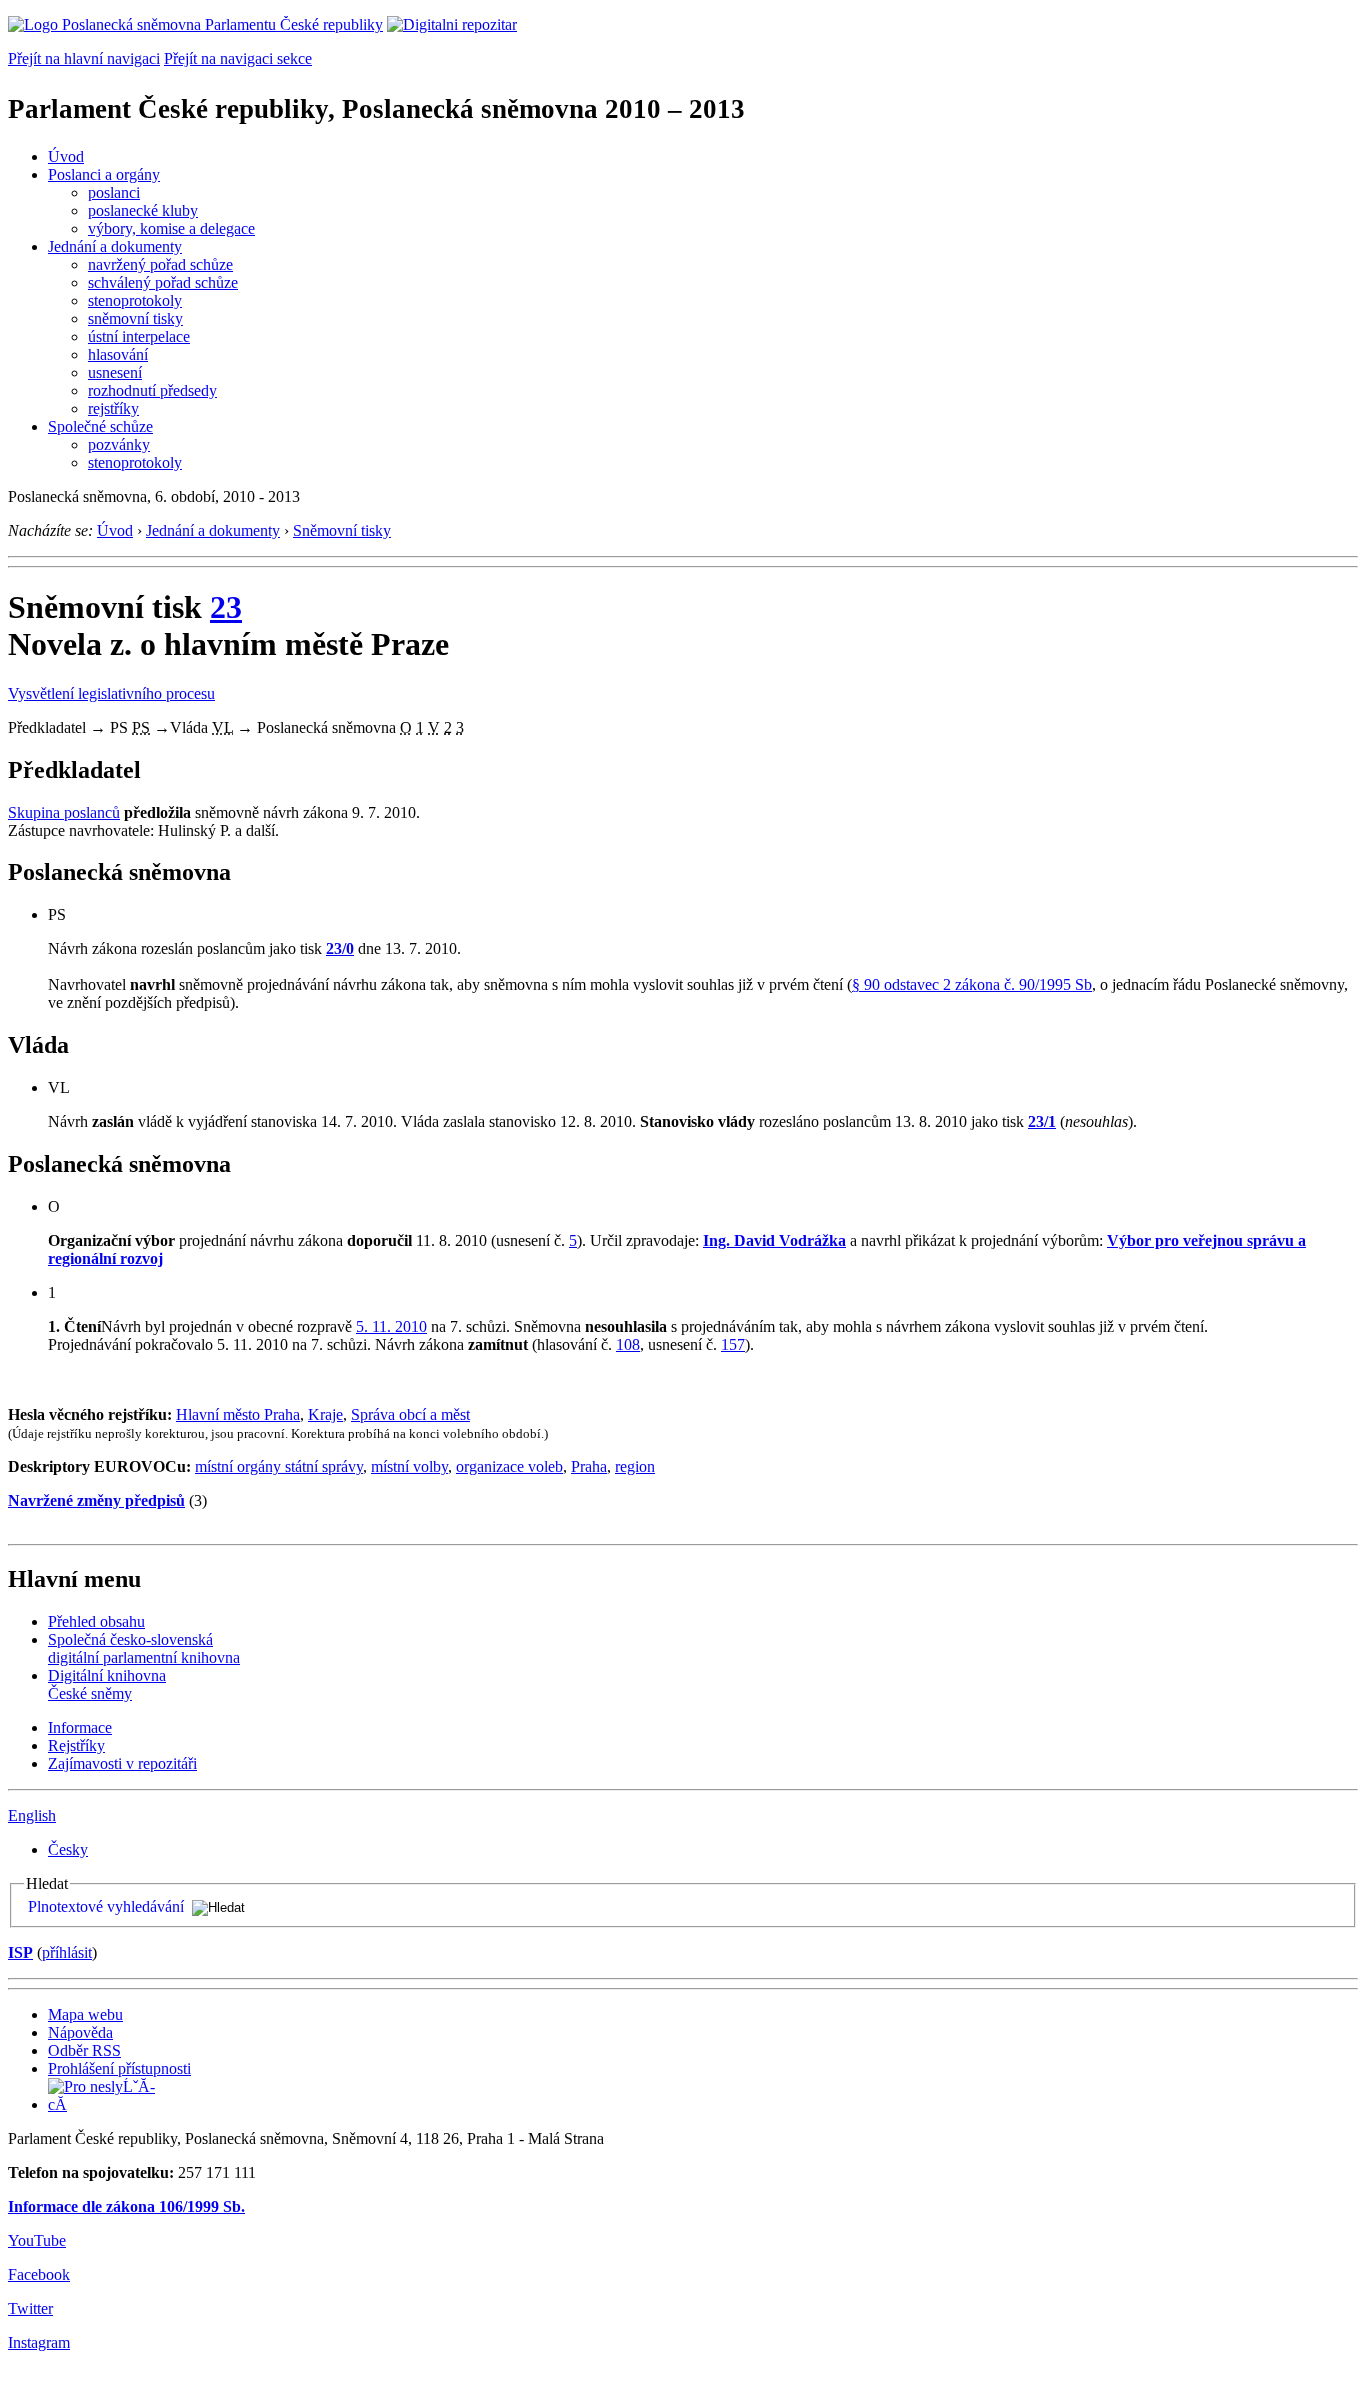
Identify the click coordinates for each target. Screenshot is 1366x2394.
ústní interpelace (139, 336)
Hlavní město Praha (238, 1414)
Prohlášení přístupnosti (119, 2068)
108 (628, 1344)
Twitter (30, 2308)
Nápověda (80, 2032)
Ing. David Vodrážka (774, 1240)
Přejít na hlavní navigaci (84, 58)
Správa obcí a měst (410, 1414)
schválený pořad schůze (163, 282)
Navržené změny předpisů (96, 1500)
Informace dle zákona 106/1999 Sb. (126, 2206)
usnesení (115, 372)
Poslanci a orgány (104, 174)
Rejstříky (76, 1745)
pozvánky (119, 444)
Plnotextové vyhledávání (106, 1906)
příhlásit (67, 1952)
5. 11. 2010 (391, 1326)
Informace (80, 1727)
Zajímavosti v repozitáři (122, 1763)
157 (733, 1344)
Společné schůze (100, 426)
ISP (20, 1952)
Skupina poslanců (64, 812)
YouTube (37, 2240)
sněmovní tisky (135, 318)
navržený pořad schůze (160, 264)
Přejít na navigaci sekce (238, 58)
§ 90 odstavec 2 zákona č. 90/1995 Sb (972, 984)
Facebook (39, 2274)
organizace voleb (509, 1466)
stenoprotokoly (135, 300)
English (32, 1815)
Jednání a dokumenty (115, 246)
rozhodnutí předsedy (152, 390)
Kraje (325, 1414)
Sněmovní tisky (342, 530)
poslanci (114, 192)
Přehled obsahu (96, 1621)
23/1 (1042, 1121)
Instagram (39, 2342)
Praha (589, 1466)
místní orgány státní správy (279, 1466)
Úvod (66, 156)
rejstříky (113, 408)
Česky (68, 1849)
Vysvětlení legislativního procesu (111, 693)
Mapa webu (85, 2014)
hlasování (118, 354)
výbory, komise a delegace (171, 228)
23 (226, 607)
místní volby (409, 1466)
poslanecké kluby (143, 210)
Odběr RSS (84, 2050)
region (635, 1466)
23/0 (340, 948)
